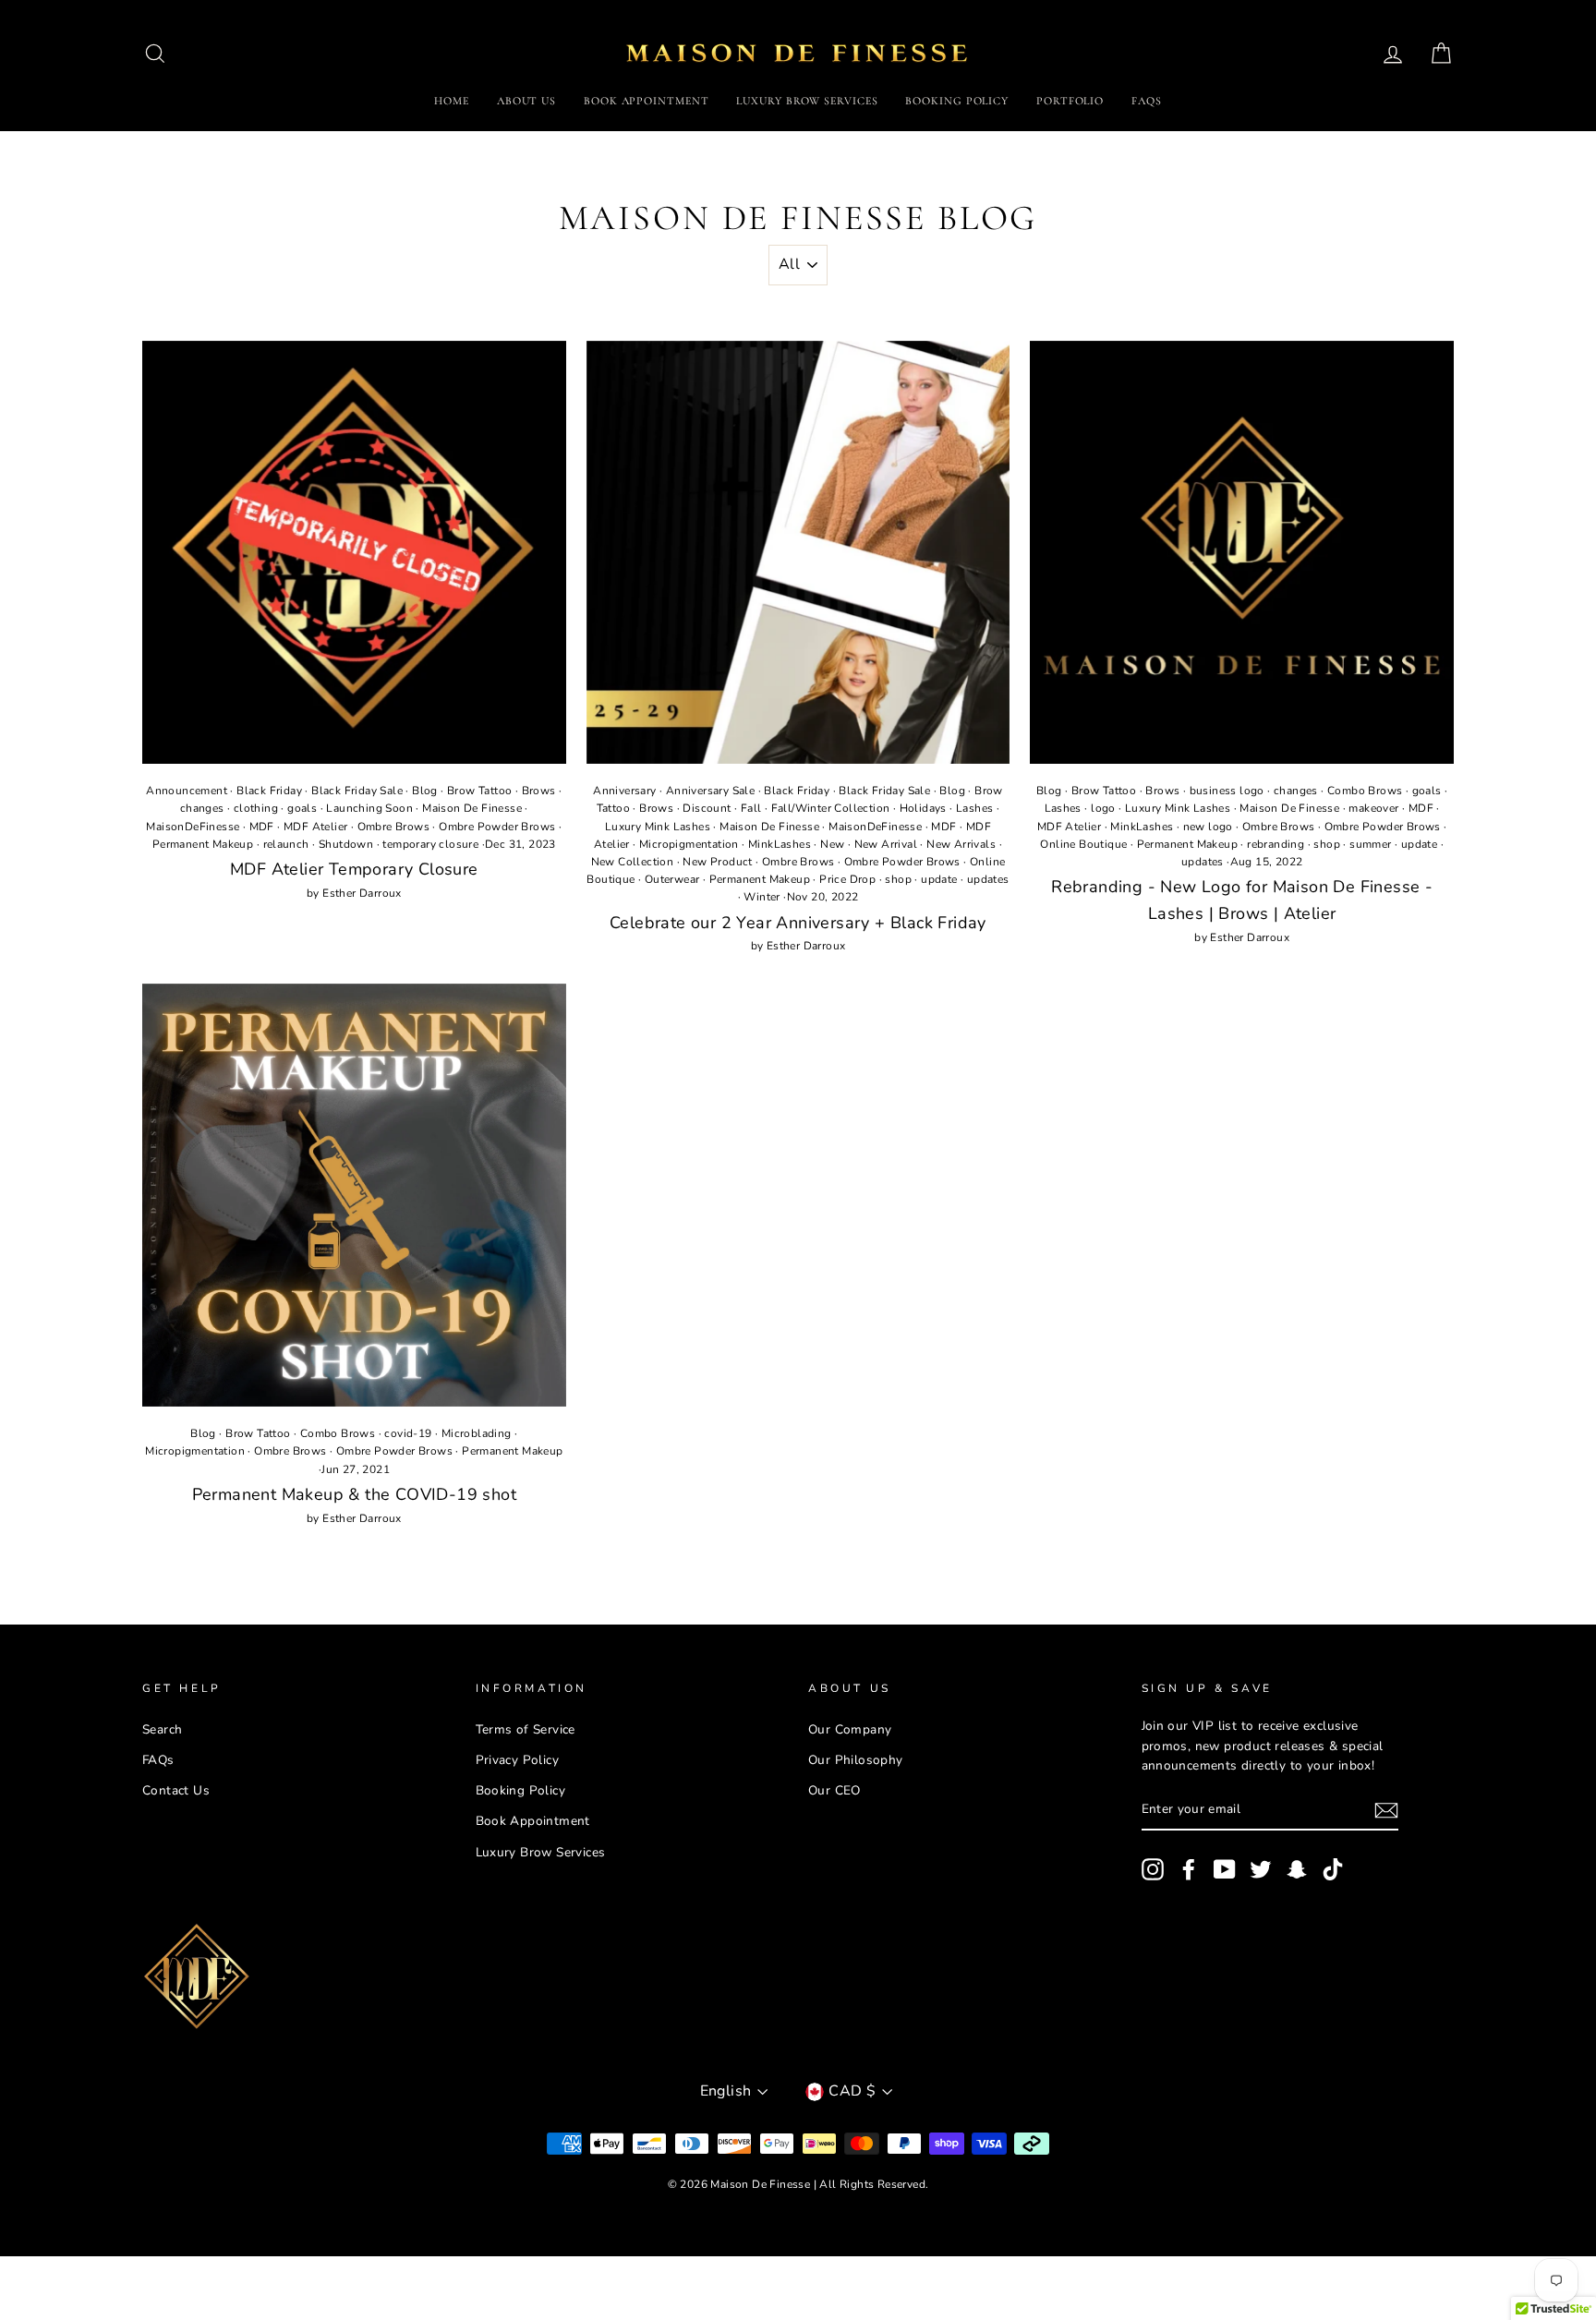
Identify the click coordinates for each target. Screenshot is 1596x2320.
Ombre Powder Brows (497, 827)
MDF (262, 827)
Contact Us (176, 1790)
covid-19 (408, 1433)
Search (162, 1729)
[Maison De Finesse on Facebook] (1189, 1869)
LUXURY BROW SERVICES (807, 101)
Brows (539, 791)
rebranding (1276, 844)
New (832, 844)
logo (1103, 808)
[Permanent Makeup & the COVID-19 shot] (354, 1196)
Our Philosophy (856, 1760)
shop (898, 879)
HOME (452, 101)
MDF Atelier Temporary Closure (354, 869)
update (939, 879)
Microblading (477, 1433)
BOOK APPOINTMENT (646, 101)
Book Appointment (533, 1821)
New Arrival (886, 844)
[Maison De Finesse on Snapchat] (1297, 1869)
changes (202, 808)
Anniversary (624, 791)
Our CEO (834, 1790)
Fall (751, 808)
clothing (256, 808)
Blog (425, 791)
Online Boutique (1083, 844)
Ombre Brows (393, 827)
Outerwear (672, 879)
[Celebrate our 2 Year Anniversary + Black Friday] (798, 553)
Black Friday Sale (357, 791)
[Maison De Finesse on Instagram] (1153, 1869)
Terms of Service (526, 1729)
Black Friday (269, 791)
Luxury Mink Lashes (658, 827)
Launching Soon (369, 808)
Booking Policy (521, 1790)
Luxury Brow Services (541, 1852)
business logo (1227, 791)
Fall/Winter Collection (831, 808)
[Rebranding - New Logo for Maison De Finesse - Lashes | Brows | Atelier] (1242, 553)
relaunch (286, 844)
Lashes (974, 808)
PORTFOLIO (1070, 101)
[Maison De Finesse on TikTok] (1333, 1869)
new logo (1208, 827)
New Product (717, 862)
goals (302, 808)
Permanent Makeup (203, 844)
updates (988, 879)
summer (1370, 844)
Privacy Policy (518, 1760)
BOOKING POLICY (957, 101)
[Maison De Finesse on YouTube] (1225, 1869)
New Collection (633, 862)
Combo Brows (1365, 791)
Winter (762, 897)
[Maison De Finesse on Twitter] (1261, 1869)
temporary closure (430, 844)
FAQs (1147, 101)
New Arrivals (961, 844)
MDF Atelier (315, 827)
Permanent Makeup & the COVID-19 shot (354, 1494)
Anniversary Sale (710, 791)
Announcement (187, 791)
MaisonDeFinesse (193, 827)
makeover (1373, 808)
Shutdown (346, 844)
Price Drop (847, 879)
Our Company (850, 1729)
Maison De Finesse (472, 808)
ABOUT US (526, 101)
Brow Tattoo (479, 791)
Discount (707, 808)
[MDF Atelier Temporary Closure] (354, 553)
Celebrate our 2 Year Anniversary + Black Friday (798, 923)
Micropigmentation (689, 844)
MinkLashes (780, 844)
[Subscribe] (1386, 1810)
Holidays (923, 808)
